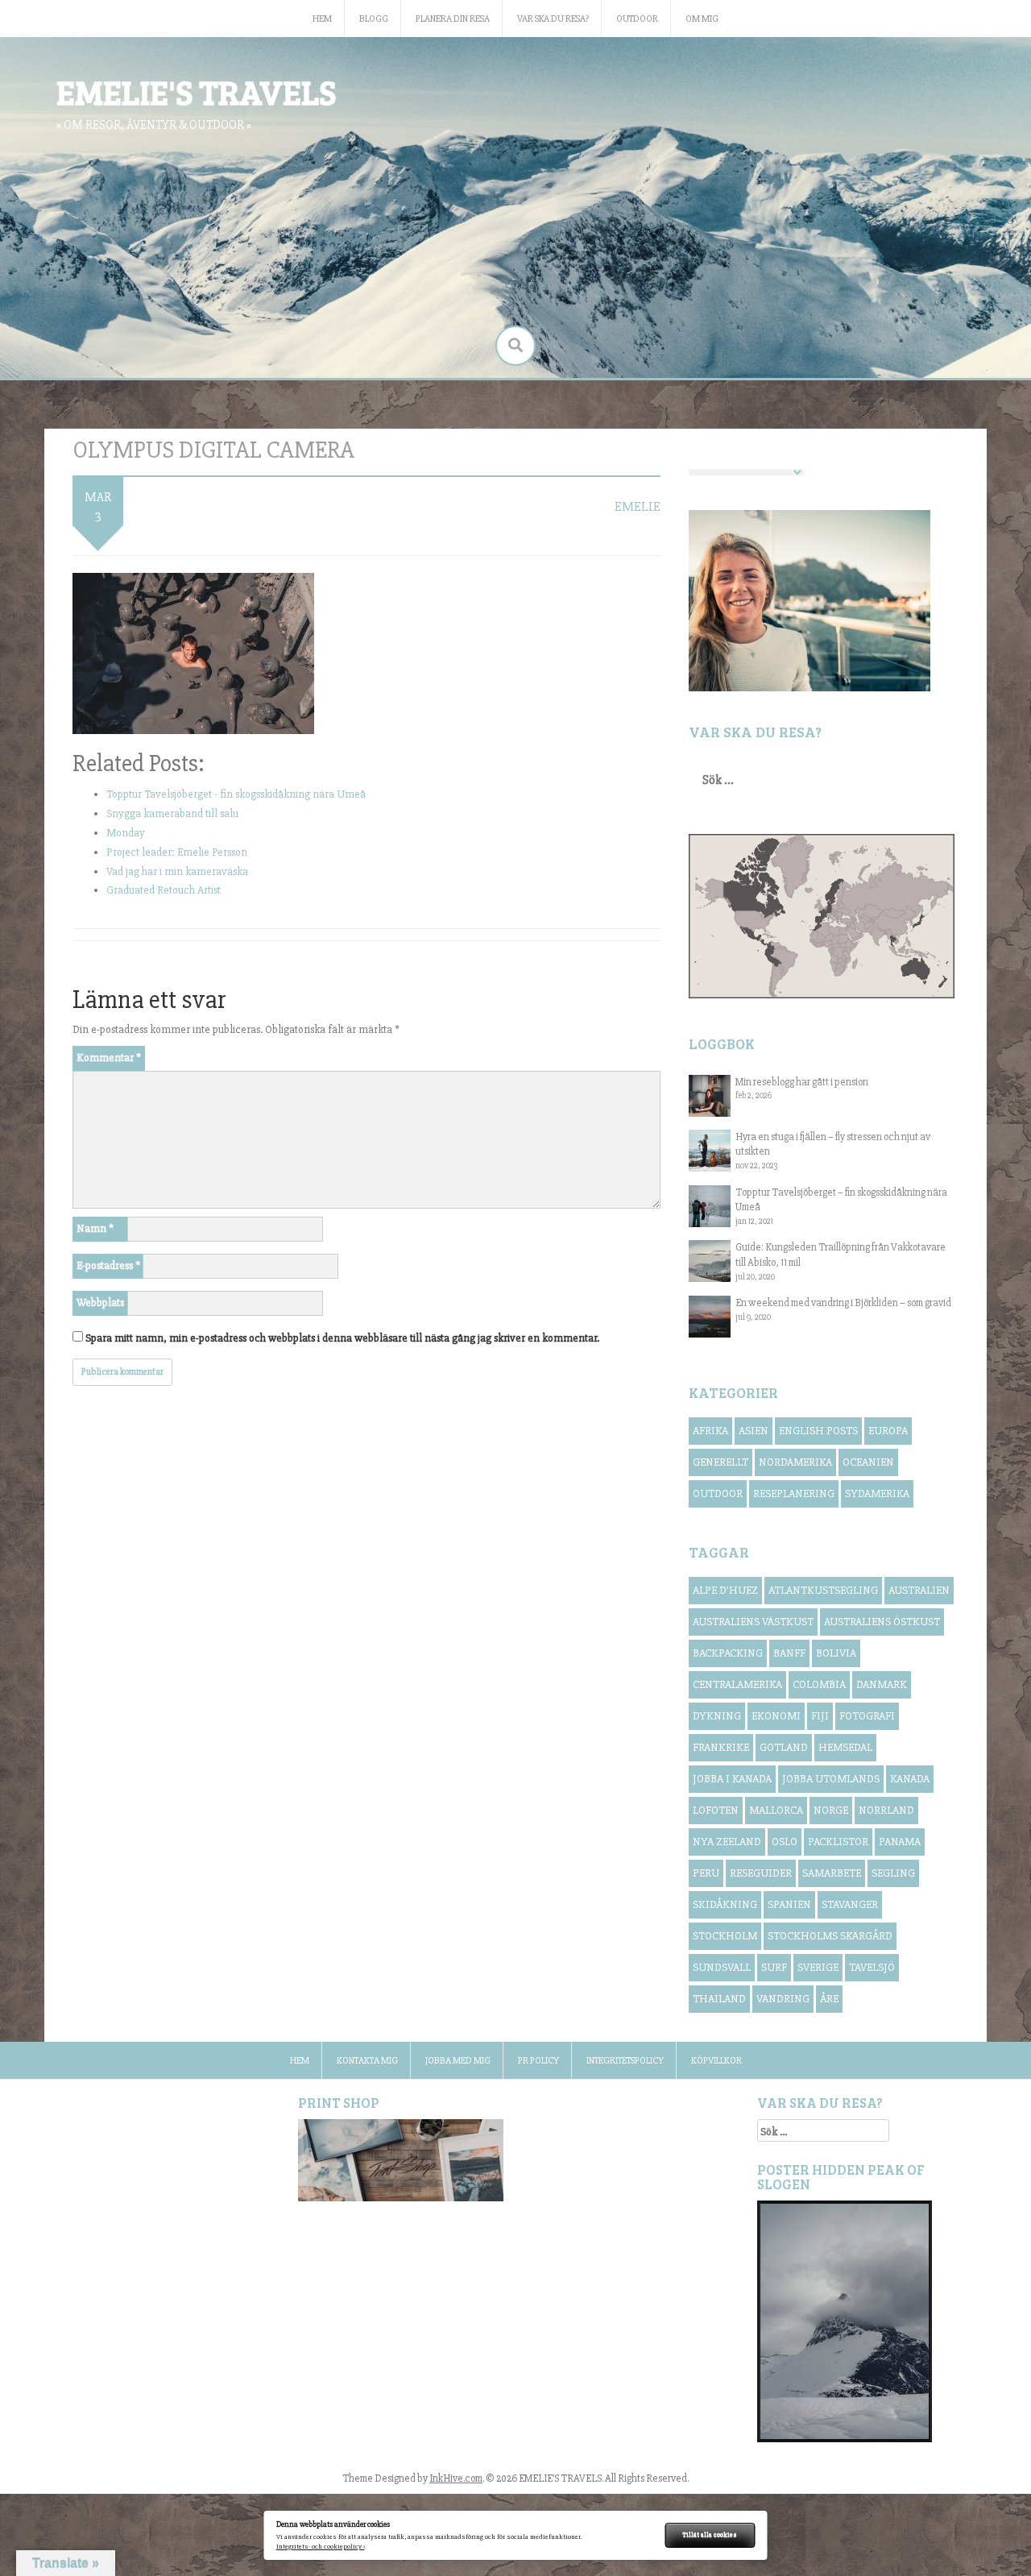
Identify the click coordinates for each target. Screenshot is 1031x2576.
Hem (300, 2061)
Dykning (717, 1716)
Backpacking (728, 1653)
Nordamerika (795, 1462)
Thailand (719, 1999)
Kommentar (109, 1058)
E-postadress (108, 1265)
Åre (829, 1999)
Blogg (374, 19)
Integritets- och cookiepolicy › (321, 2547)
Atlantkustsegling (823, 1590)
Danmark (882, 1684)
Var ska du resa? (553, 19)
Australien (919, 1590)
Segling (893, 1873)
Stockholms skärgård (830, 1936)
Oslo (785, 1842)
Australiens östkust (882, 1622)
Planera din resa (453, 19)
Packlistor (838, 1842)
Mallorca (776, 1810)
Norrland (886, 1810)
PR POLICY (538, 2061)
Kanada (910, 1779)
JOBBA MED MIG (458, 2061)
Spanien (789, 1904)
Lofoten (716, 1810)
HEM (322, 19)
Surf (774, 1967)
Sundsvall (722, 1967)
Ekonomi (776, 1716)
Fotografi (867, 1716)
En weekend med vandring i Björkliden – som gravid (843, 1303)
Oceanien (868, 1462)
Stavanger (850, 1904)
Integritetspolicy (625, 2061)
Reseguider (761, 1873)
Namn (95, 1228)
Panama (900, 1842)
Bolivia (836, 1653)
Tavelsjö (872, 1967)
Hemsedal (845, 1747)
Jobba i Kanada (732, 1779)
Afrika (710, 1431)
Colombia (819, 1684)
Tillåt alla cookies (710, 2535)
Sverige (818, 1967)
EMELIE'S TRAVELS (196, 91)
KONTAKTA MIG (367, 2061)
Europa (888, 1431)
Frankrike (721, 1747)
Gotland (784, 1747)
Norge (831, 1810)
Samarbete (832, 1873)
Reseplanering (794, 1493)
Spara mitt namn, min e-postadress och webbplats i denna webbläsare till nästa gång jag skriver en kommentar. (342, 1338)
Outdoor (637, 19)
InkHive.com (456, 2479)
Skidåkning (725, 1904)
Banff (789, 1653)
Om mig (702, 19)
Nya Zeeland (727, 1842)
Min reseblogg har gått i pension (802, 1082)
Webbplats (100, 1303)
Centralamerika (737, 1684)
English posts (818, 1431)
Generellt (720, 1462)
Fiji (820, 1716)
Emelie (638, 507)
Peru (706, 1873)
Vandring (783, 1999)
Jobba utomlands (831, 1779)
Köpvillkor (716, 2061)
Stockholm (725, 1936)
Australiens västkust (753, 1622)
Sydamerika (877, 1493)
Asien (754, 1431)
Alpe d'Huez (725, 1590)
